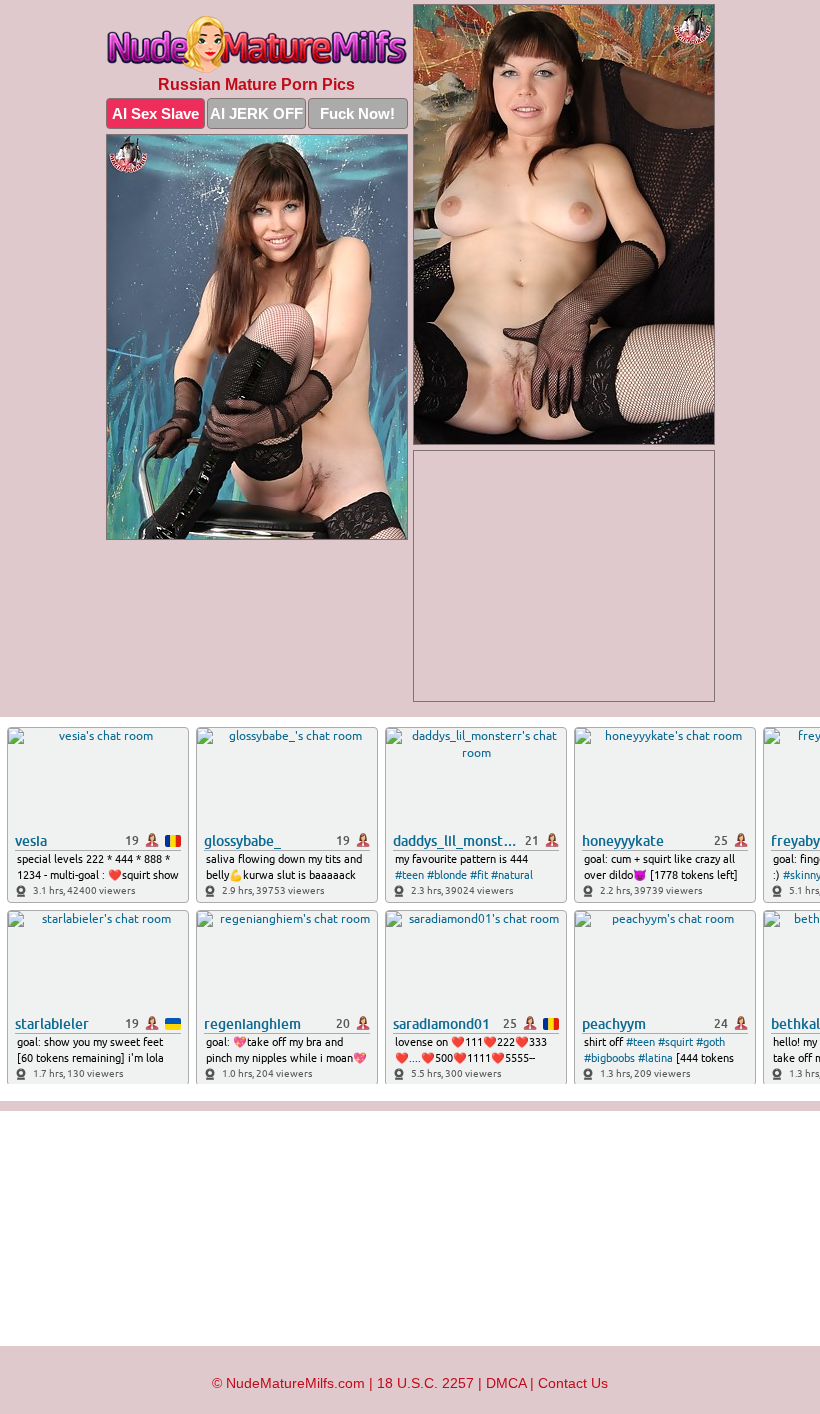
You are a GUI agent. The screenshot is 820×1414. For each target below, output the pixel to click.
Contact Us (573, 1383)
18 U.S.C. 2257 (425, 1383)
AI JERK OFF (256, 113)
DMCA (506, 1383)
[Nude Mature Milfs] (257, 44)
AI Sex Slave (155, 113)
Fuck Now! (357, 113)
